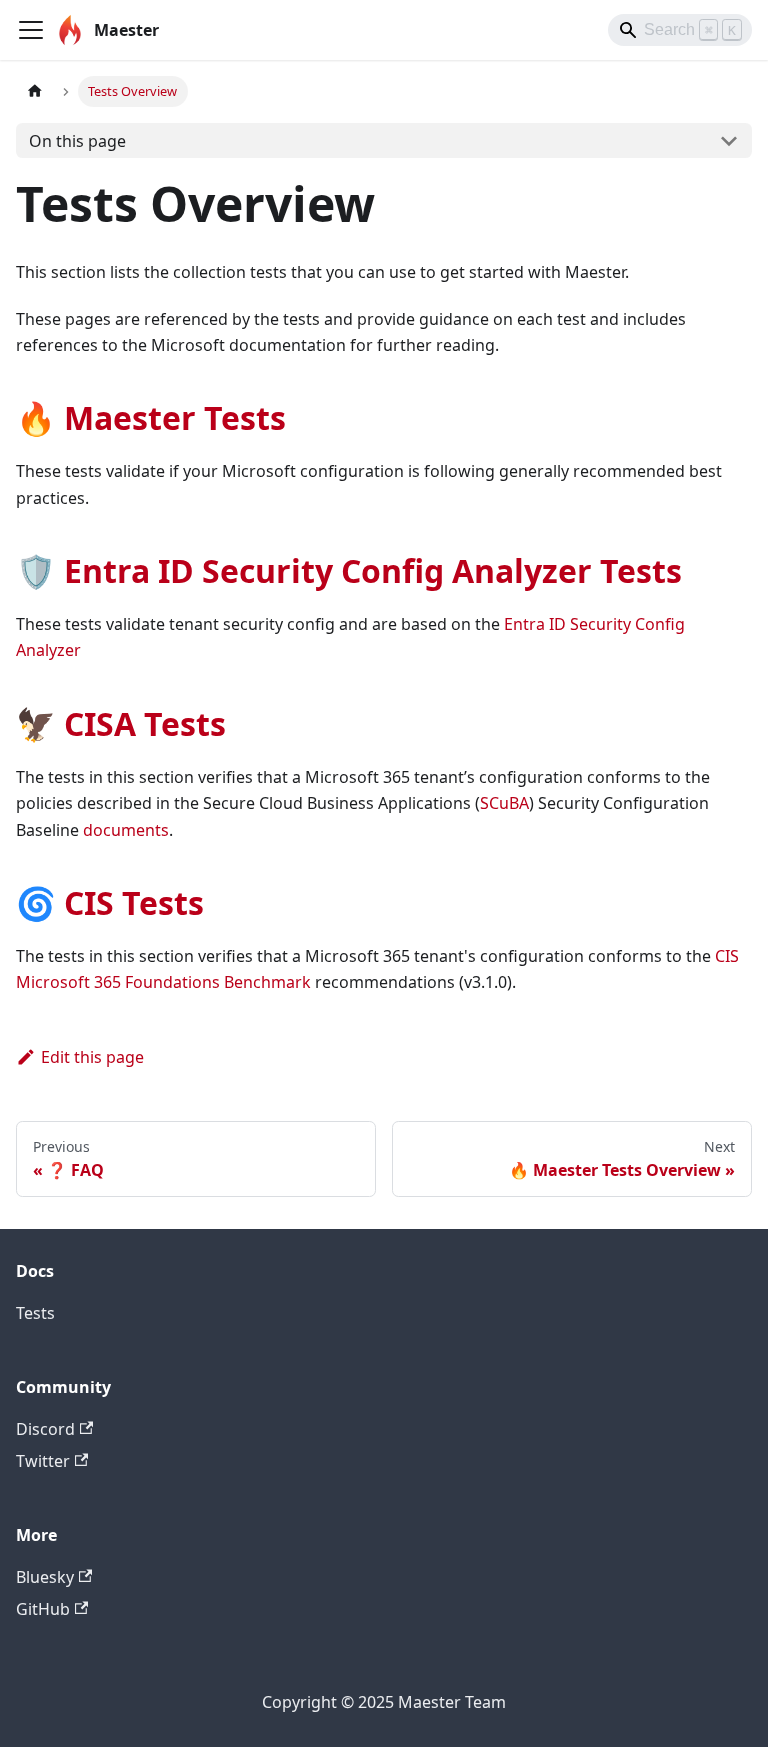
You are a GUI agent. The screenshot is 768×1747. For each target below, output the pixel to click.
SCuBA (504, 803)
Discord (45, 1429)
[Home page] (35, 91)
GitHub (43, 1609)
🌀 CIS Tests (110, 902)
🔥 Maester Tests (151, 417)
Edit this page (92, 1057)
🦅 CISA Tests (121, 723)
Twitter (43, 1461)
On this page (77, 141)
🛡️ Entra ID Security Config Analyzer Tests (349, 570)
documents (126, 830)
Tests (35, 1313)
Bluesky (45, 1577)
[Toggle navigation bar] (31, 30)
